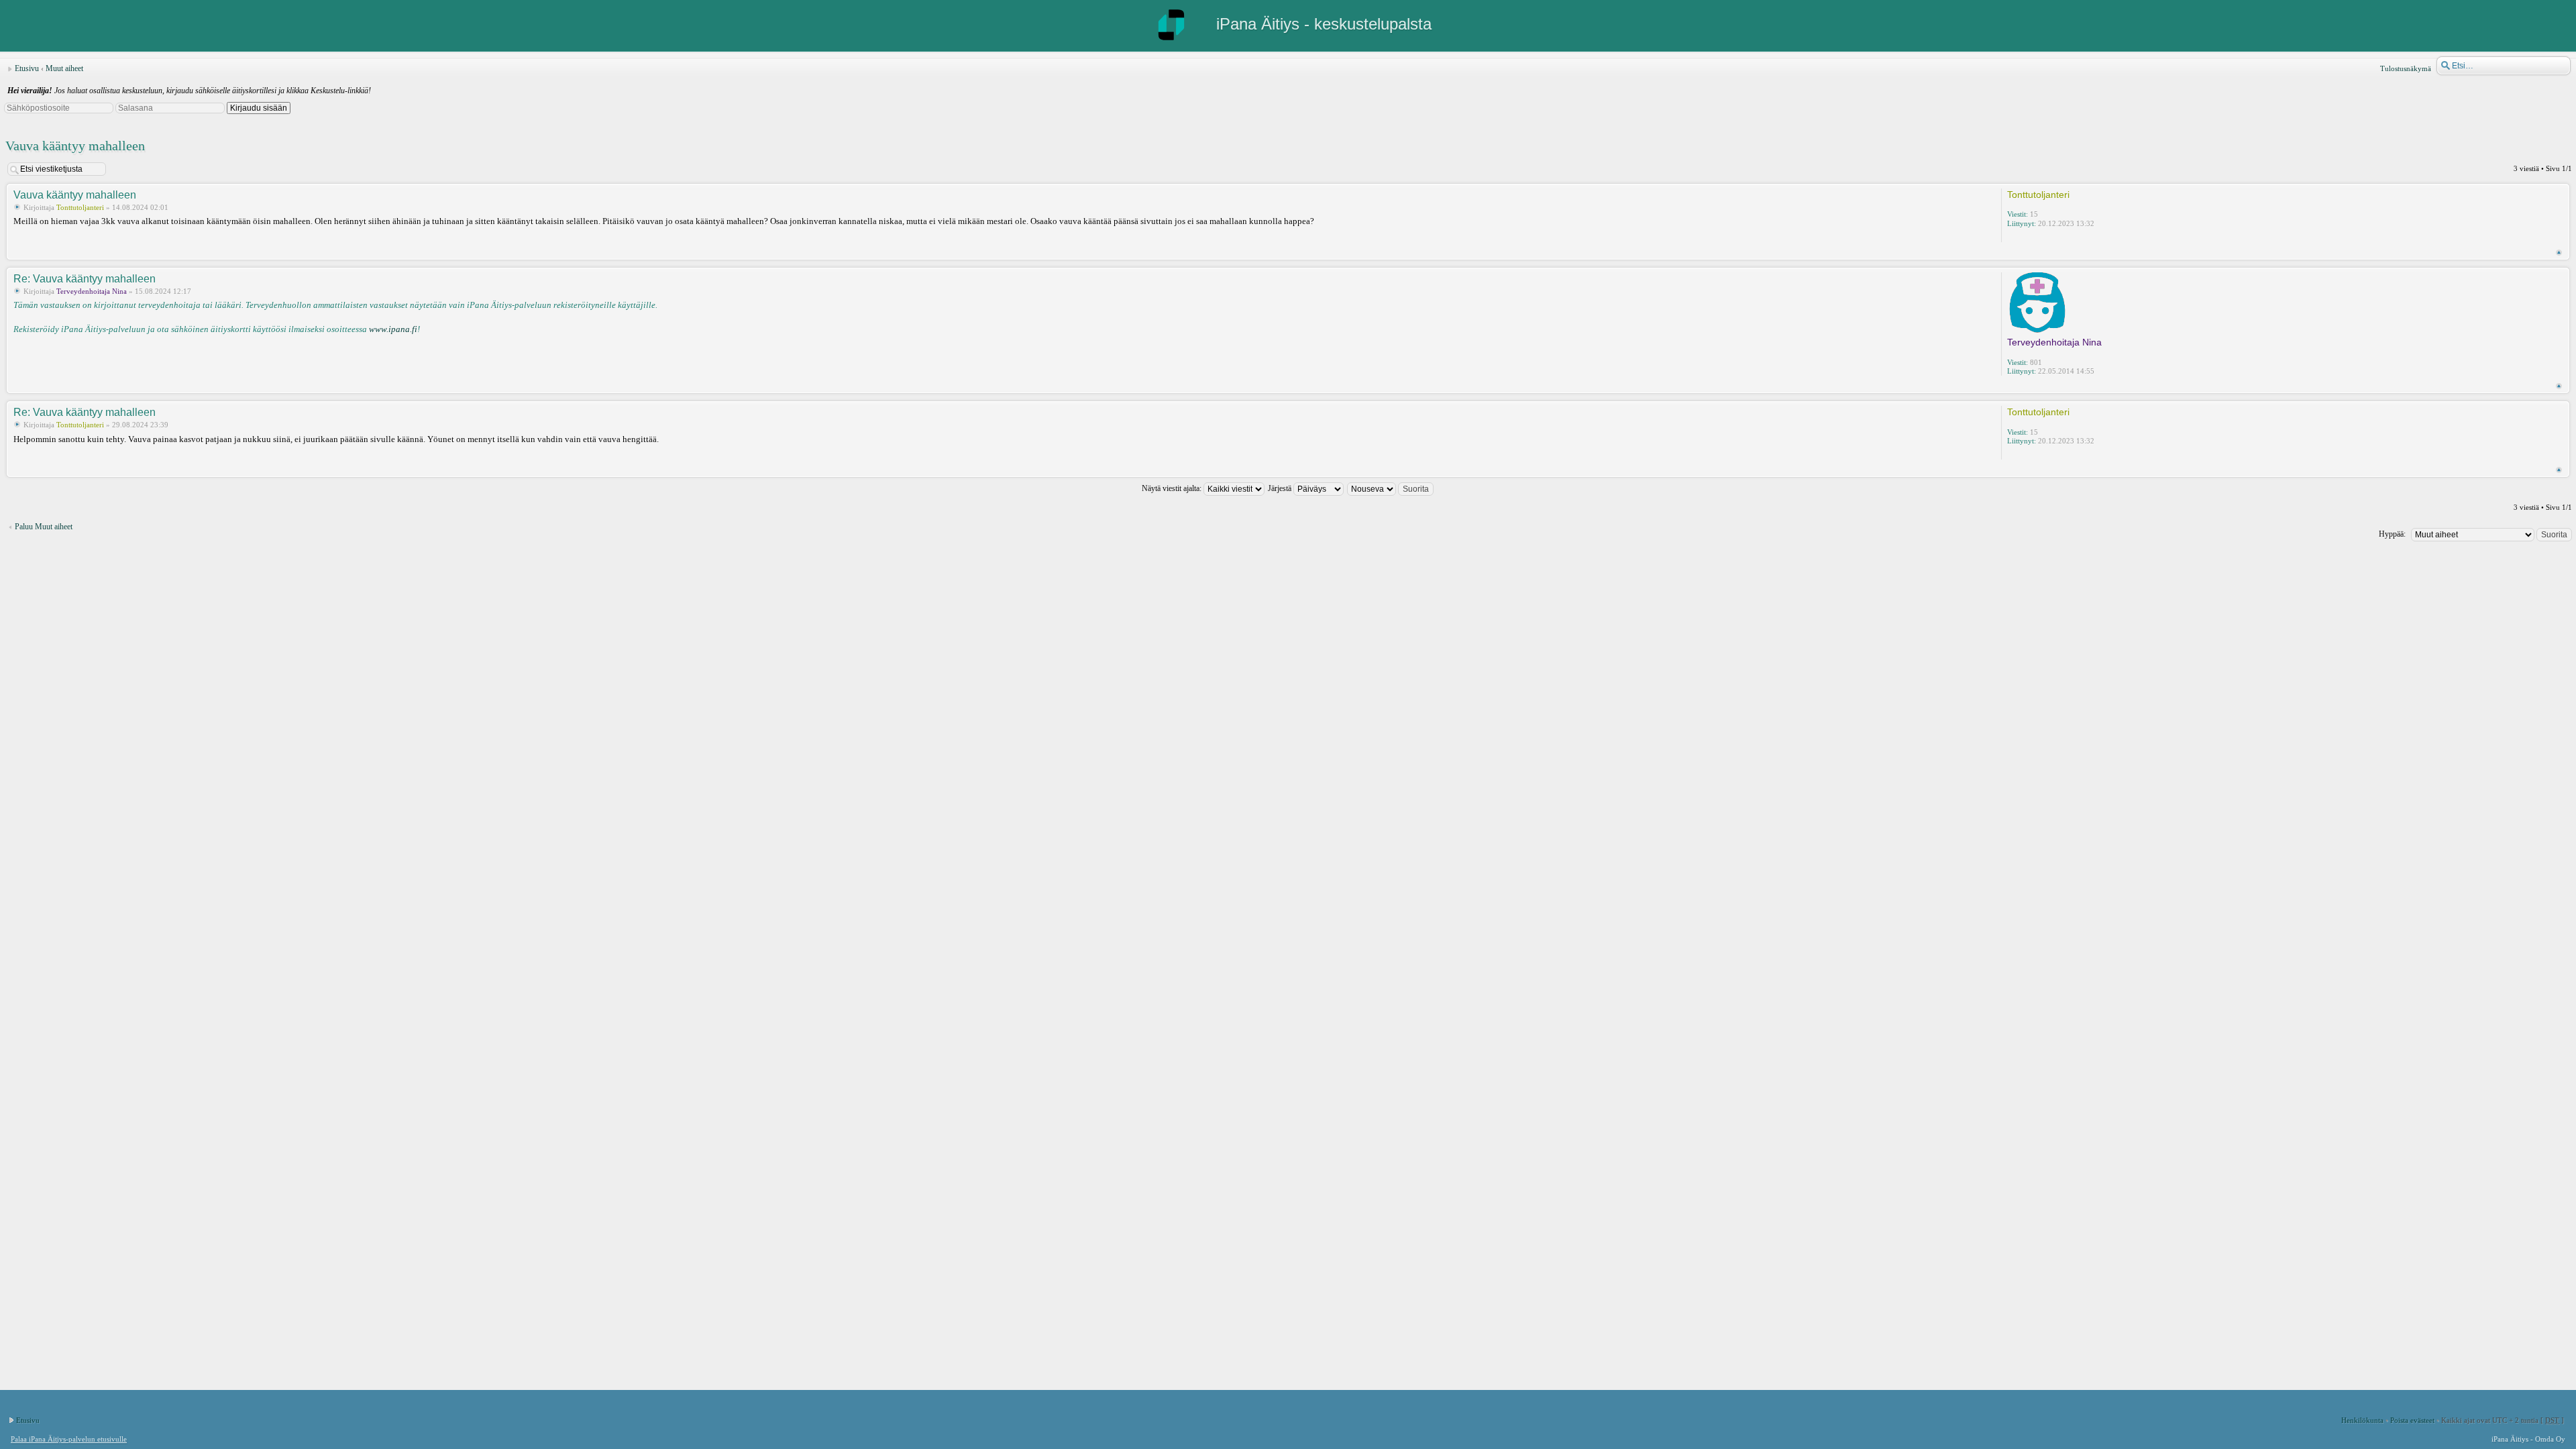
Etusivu (27, 68)
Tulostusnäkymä (2406, 68)
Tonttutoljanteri (80, 207)
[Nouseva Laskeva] (1391, 488)
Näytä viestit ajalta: (1173, 488)
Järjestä (1281, 488)
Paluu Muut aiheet (44, 527)
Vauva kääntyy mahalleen (75, 146)
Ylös (2559, 253)
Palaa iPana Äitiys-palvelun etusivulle (69, 1439)
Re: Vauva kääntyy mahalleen (85, 279)
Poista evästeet (2412, 1420)
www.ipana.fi (393, 329)
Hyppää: (2392, 534)
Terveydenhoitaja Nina (92, 291)
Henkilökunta (2362, 1420)
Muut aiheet (64, 68)
